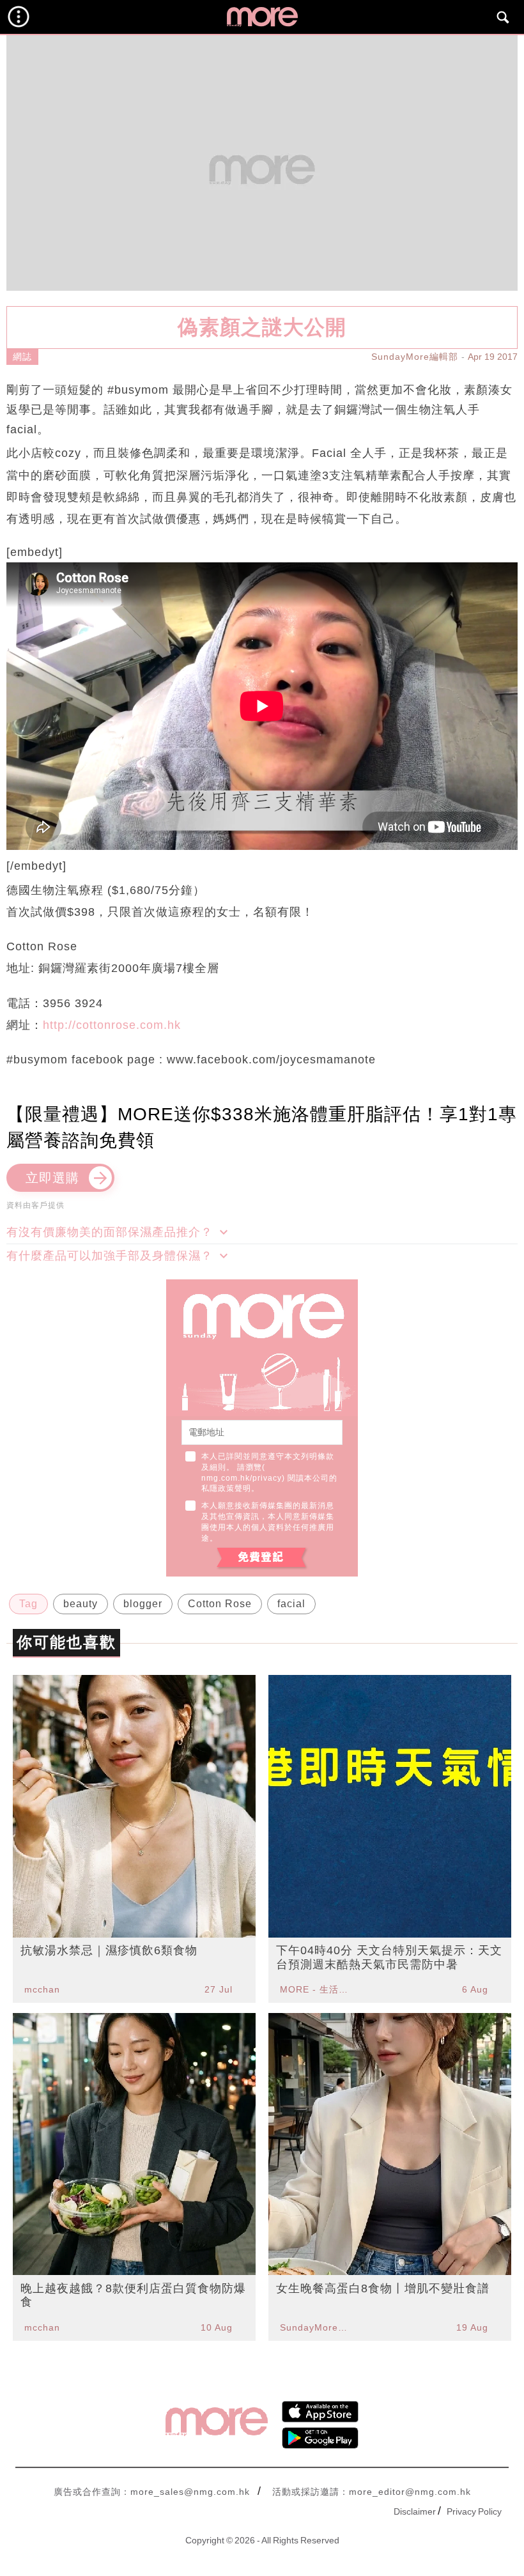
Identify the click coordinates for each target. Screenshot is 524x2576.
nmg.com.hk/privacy (242, 1478)
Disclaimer (415, 2511)
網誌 (22, 357)
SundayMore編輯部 (415, 357)
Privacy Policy (474, 2511)
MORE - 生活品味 (316, 1989)
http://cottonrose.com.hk (112, 1025)
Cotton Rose (220, 1604)
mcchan (42, 1989)
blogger (143, 1604)
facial (291, 1604)
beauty (81, 1604)
